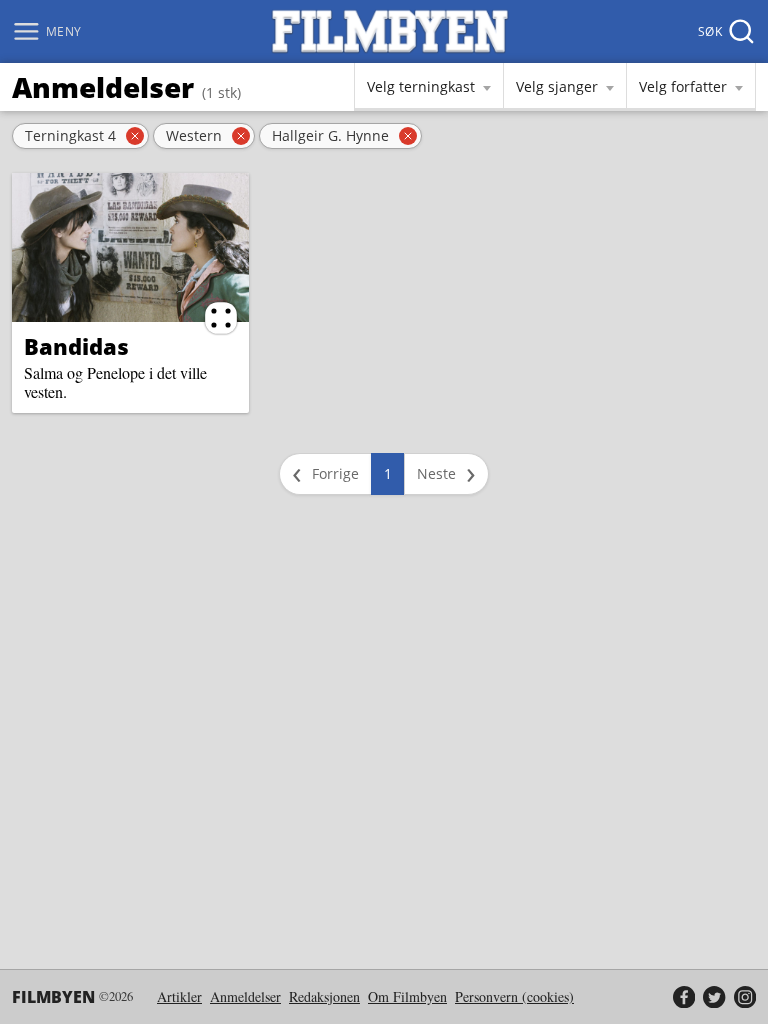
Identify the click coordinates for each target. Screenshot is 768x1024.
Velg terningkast (421, 86)
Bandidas (76, 346)
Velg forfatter (683, 86)
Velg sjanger (557, 86)
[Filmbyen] (390, 31)
